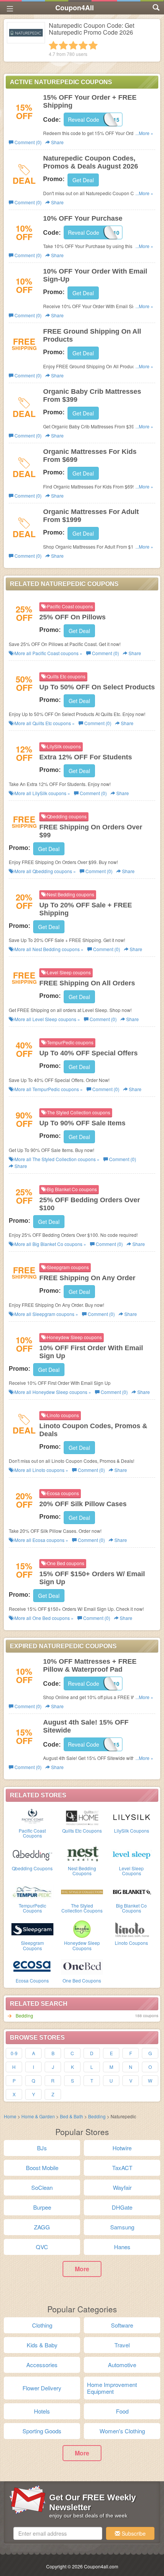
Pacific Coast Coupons (32, 1833)
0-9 (14, 2053)
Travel (122, 2345)
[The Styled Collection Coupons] (82, 1891)
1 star (53, 45)
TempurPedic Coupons (32, 1908)
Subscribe (133, 2533)
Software (122, 2325)
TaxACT (122, 2168)
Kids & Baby (42, 2345)
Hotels (42, 2411)
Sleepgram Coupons (32, 1945)
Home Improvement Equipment (112, 2388)
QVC (42, 2247)
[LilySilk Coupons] (132, 1816)
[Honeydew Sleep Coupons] (82, 1928)
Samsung (122, 2227)
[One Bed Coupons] (82, 1966)
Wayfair (122, 2187)
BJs (42, 2148)
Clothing (42, 2325)
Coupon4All (75, 8)
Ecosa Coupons (32, 1980)
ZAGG (42, 2227)
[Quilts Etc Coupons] (82, 1816)
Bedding (24, 2015)
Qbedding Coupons (32, 1868)
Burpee (42, 2207)
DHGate (122, 2207)
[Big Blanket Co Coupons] (132, 1891)
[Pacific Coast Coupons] (32, 1816)
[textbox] (58, 2533)
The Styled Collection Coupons (82, 1908)
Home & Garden (38, 2116)
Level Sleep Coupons (131, 1871)
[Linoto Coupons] (132, 1928)
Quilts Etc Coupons (82, 1831)
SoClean (42, 2187)
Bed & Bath (72, 2116)
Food (122, 2411)
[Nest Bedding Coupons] (82, 1854)
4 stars (83, 45)
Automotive (122, 2365)
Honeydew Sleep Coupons (82, 1945)
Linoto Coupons (131, 1943)
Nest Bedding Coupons (82, 1871)
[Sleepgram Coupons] (32, 1928)
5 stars (93, 45)
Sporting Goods (42, 2431)
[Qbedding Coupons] (32, 1854)
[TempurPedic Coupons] (32, 1891)
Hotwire (122, 2148)
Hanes (122, 2247)
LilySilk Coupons (132, 1831)
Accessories (42, 2365)
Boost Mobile (42, 2168)
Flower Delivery (42, 2388)
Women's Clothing (122, 2431)
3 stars (73, 45)
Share (57, 142)
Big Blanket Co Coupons (131, 1908)
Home (10, 2116)
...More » (144, 133)
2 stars (63, 45)
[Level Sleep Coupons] (132, 1854)
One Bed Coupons (82, 1980)
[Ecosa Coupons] (32, 1966)
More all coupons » (48, 653)
